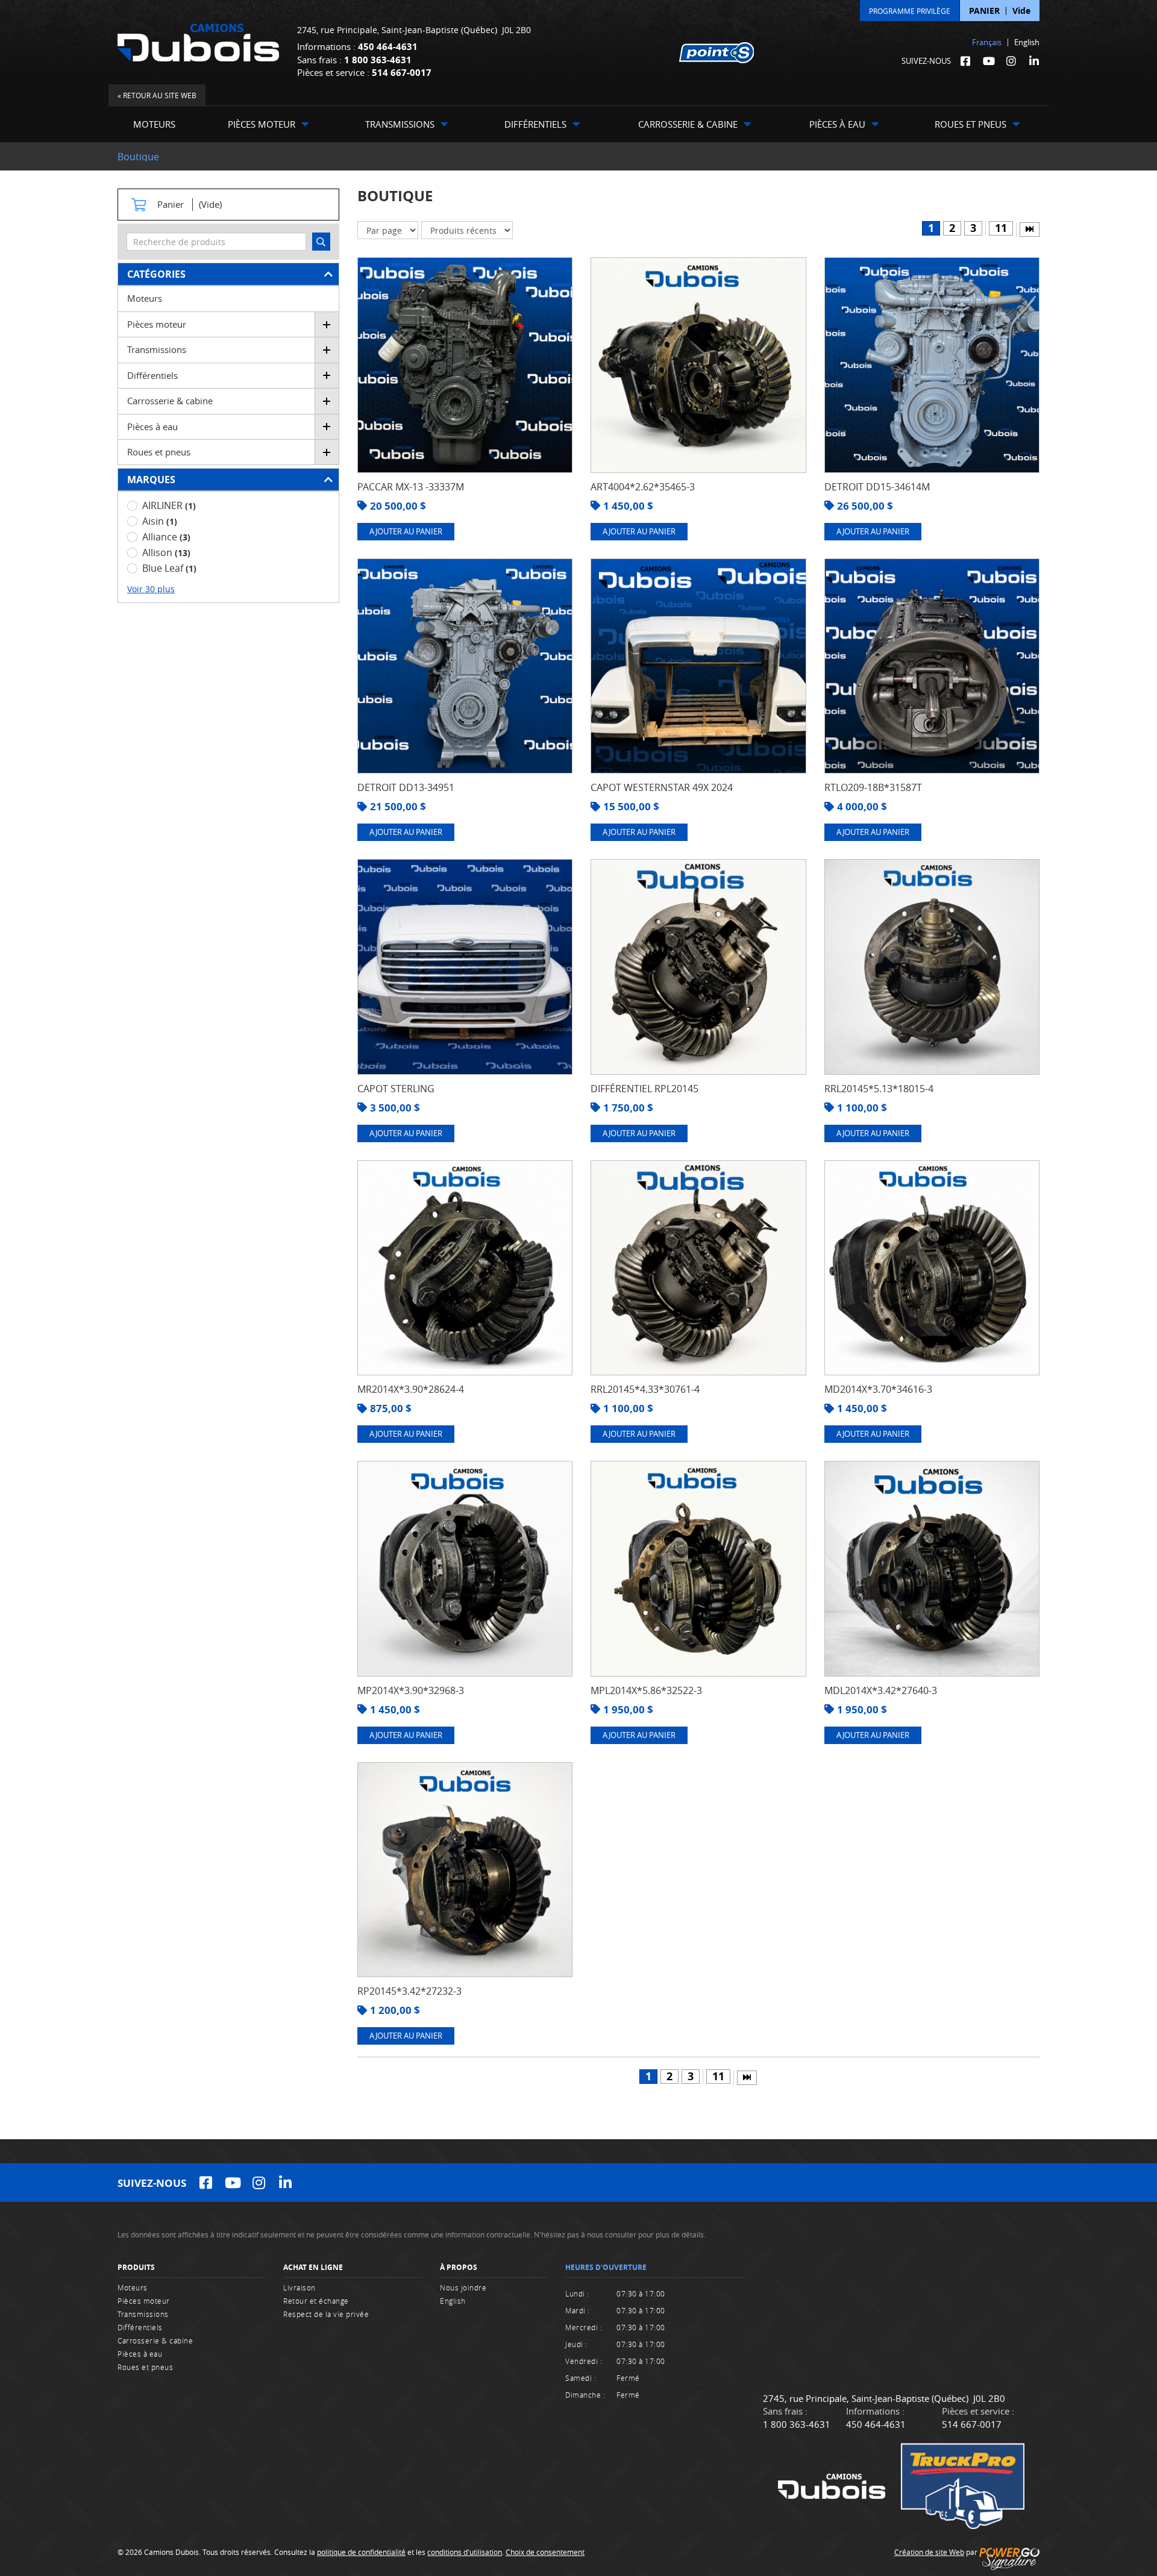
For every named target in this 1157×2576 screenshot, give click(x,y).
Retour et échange (316, 2301)
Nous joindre (463, 2287)
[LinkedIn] (1034, 61)
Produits (136, 2267)
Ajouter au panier (406, 531)
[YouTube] (988, 61)
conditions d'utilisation (465, 2552)
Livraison (299, 2287)
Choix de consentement (545, 2552)
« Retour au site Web (157, 95)
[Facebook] (965, 61)
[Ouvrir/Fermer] (327, 324)
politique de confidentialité (361, 2552)
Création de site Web (929, 2552)
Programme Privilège (910, 11)
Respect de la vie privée (326, 2314)
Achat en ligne (313, 2267)
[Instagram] (1011, 61)
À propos (459, 2267)
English (1027, 42)
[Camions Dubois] (198, 42)
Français (987, 42)
